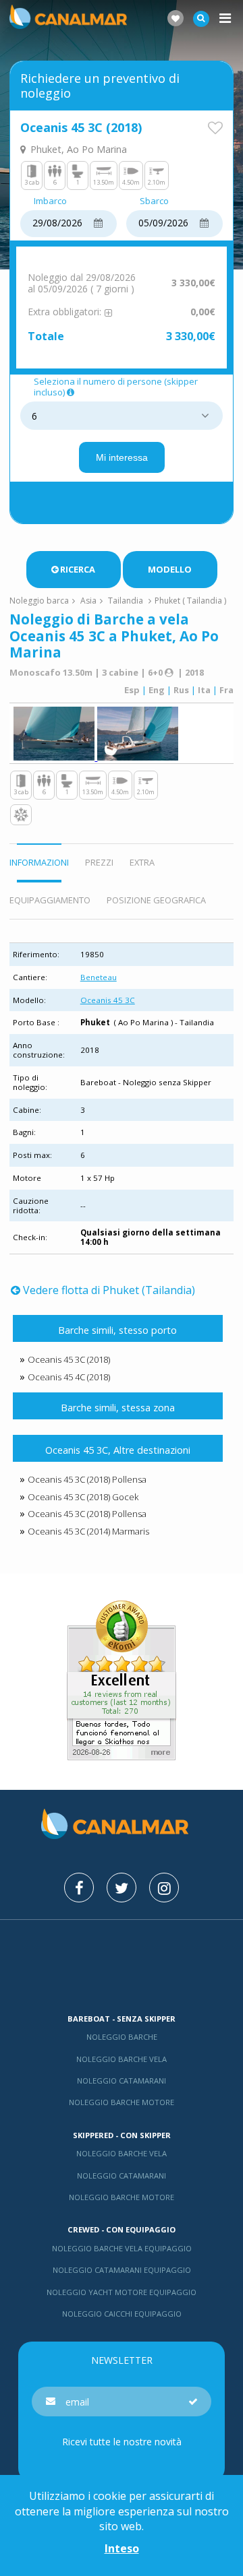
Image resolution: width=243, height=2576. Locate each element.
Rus (181, 690)
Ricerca (78, 569)
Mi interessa (122, 457)
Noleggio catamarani (122, 2081)
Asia (88, 601)
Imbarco (50, 201)
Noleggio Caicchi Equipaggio (122, 2314)
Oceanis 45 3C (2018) (69, 1359)
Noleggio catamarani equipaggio (122, 2270)
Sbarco (154, 201)
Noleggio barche (122, 2037)
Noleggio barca (39, 601)
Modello (170, 569)
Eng (157, 690)
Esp (132, 690)
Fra (226, 690)
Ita (204, 690)
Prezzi (99, 862)
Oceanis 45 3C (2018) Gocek (83, 1497)
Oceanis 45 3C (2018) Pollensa (87, 1479)
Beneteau (99, 977)
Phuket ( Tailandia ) (190, 601)
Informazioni (39, 862)
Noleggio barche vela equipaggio (122, 2248)
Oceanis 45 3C (108, 1000)
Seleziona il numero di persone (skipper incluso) (116, 387)
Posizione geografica (156, 900)
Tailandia (126, 601)
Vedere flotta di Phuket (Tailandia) (109, 1290)
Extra (142, 862)
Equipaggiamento (50, 900)
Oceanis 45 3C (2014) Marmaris (88, 1531)
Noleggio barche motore (122, 2102)
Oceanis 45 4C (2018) (69, 1377)
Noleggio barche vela (122, 2059)
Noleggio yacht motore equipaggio (122, 2292)
